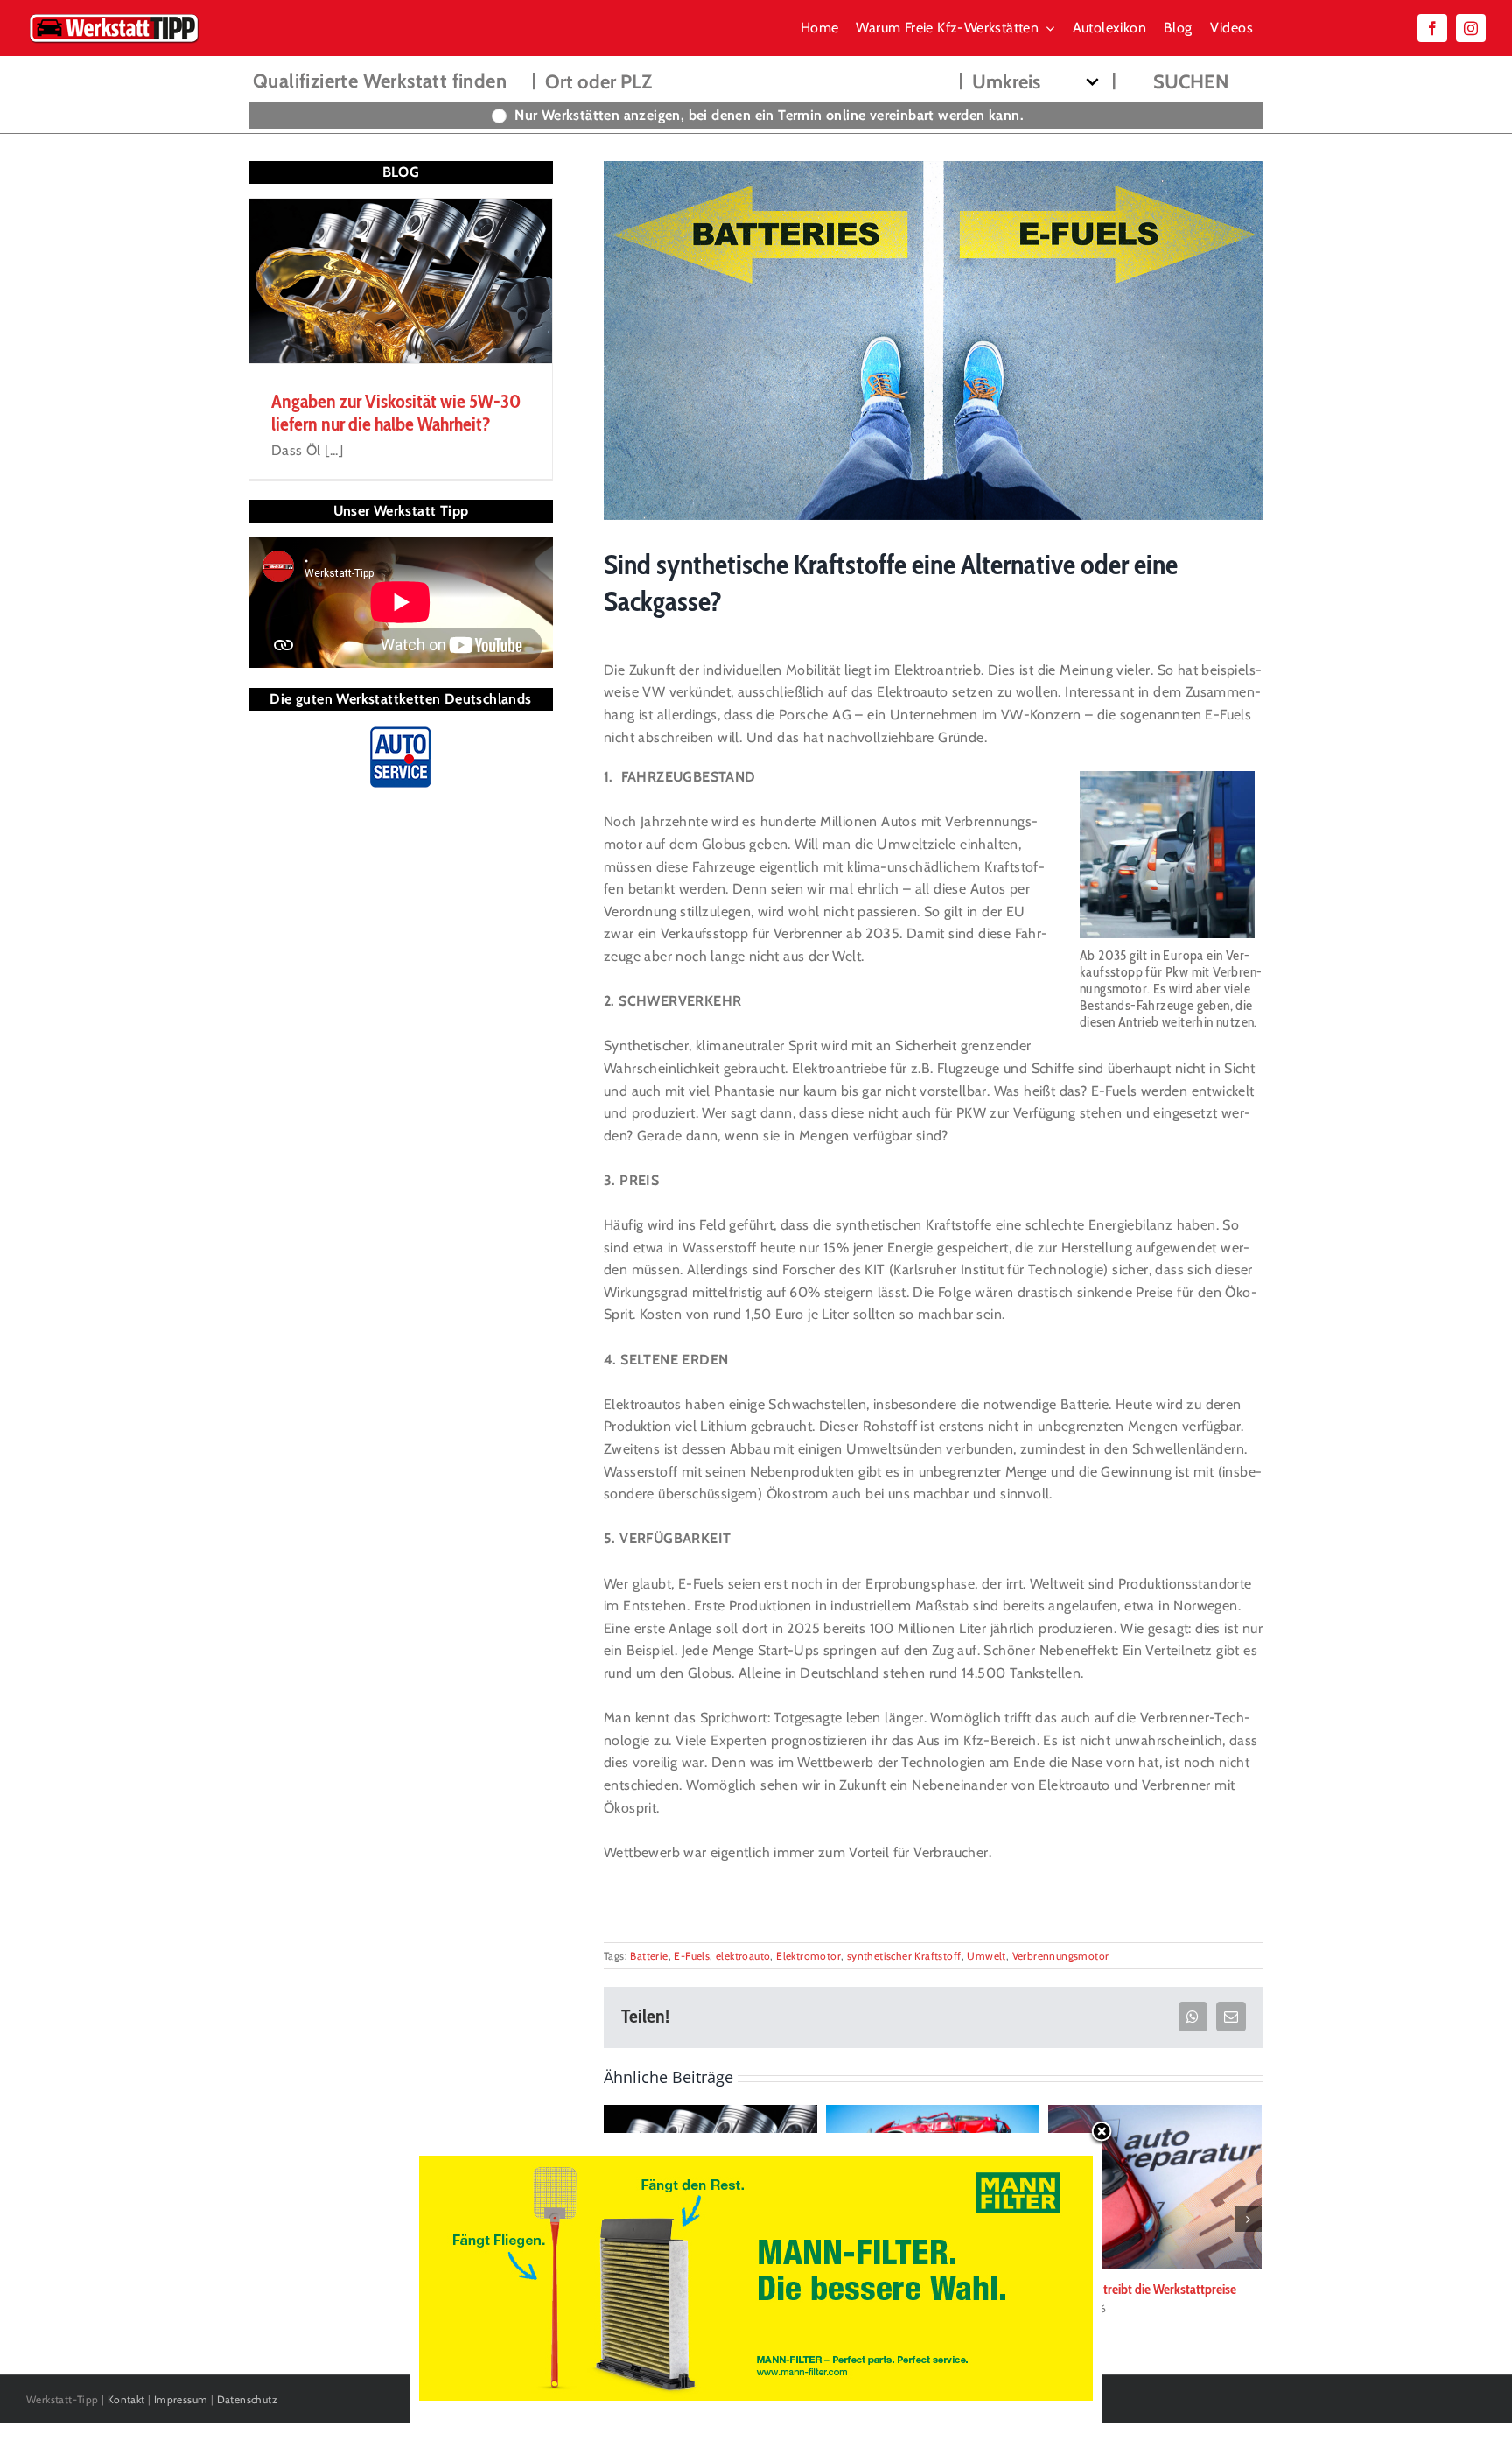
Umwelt (986, 1956)
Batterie (649, 1956)
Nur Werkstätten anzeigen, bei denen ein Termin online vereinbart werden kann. (769, 115)
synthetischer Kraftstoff (904, 1956)
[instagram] (1471, 28)
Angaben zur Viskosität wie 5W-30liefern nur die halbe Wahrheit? (396, 413)
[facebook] (1432, 28)
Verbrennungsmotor (1061, 1956)
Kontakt (126, 2399)
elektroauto (743, 1956)
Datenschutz (247, 2399)
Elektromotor (808, 1956)
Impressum (181, 2399)
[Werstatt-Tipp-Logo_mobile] (114, 17)
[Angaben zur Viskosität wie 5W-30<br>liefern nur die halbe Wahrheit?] (401, 281)
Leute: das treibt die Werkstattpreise (1142, 2289)
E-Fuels (692, 1956)
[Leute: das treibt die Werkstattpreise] (1155, 2185)
